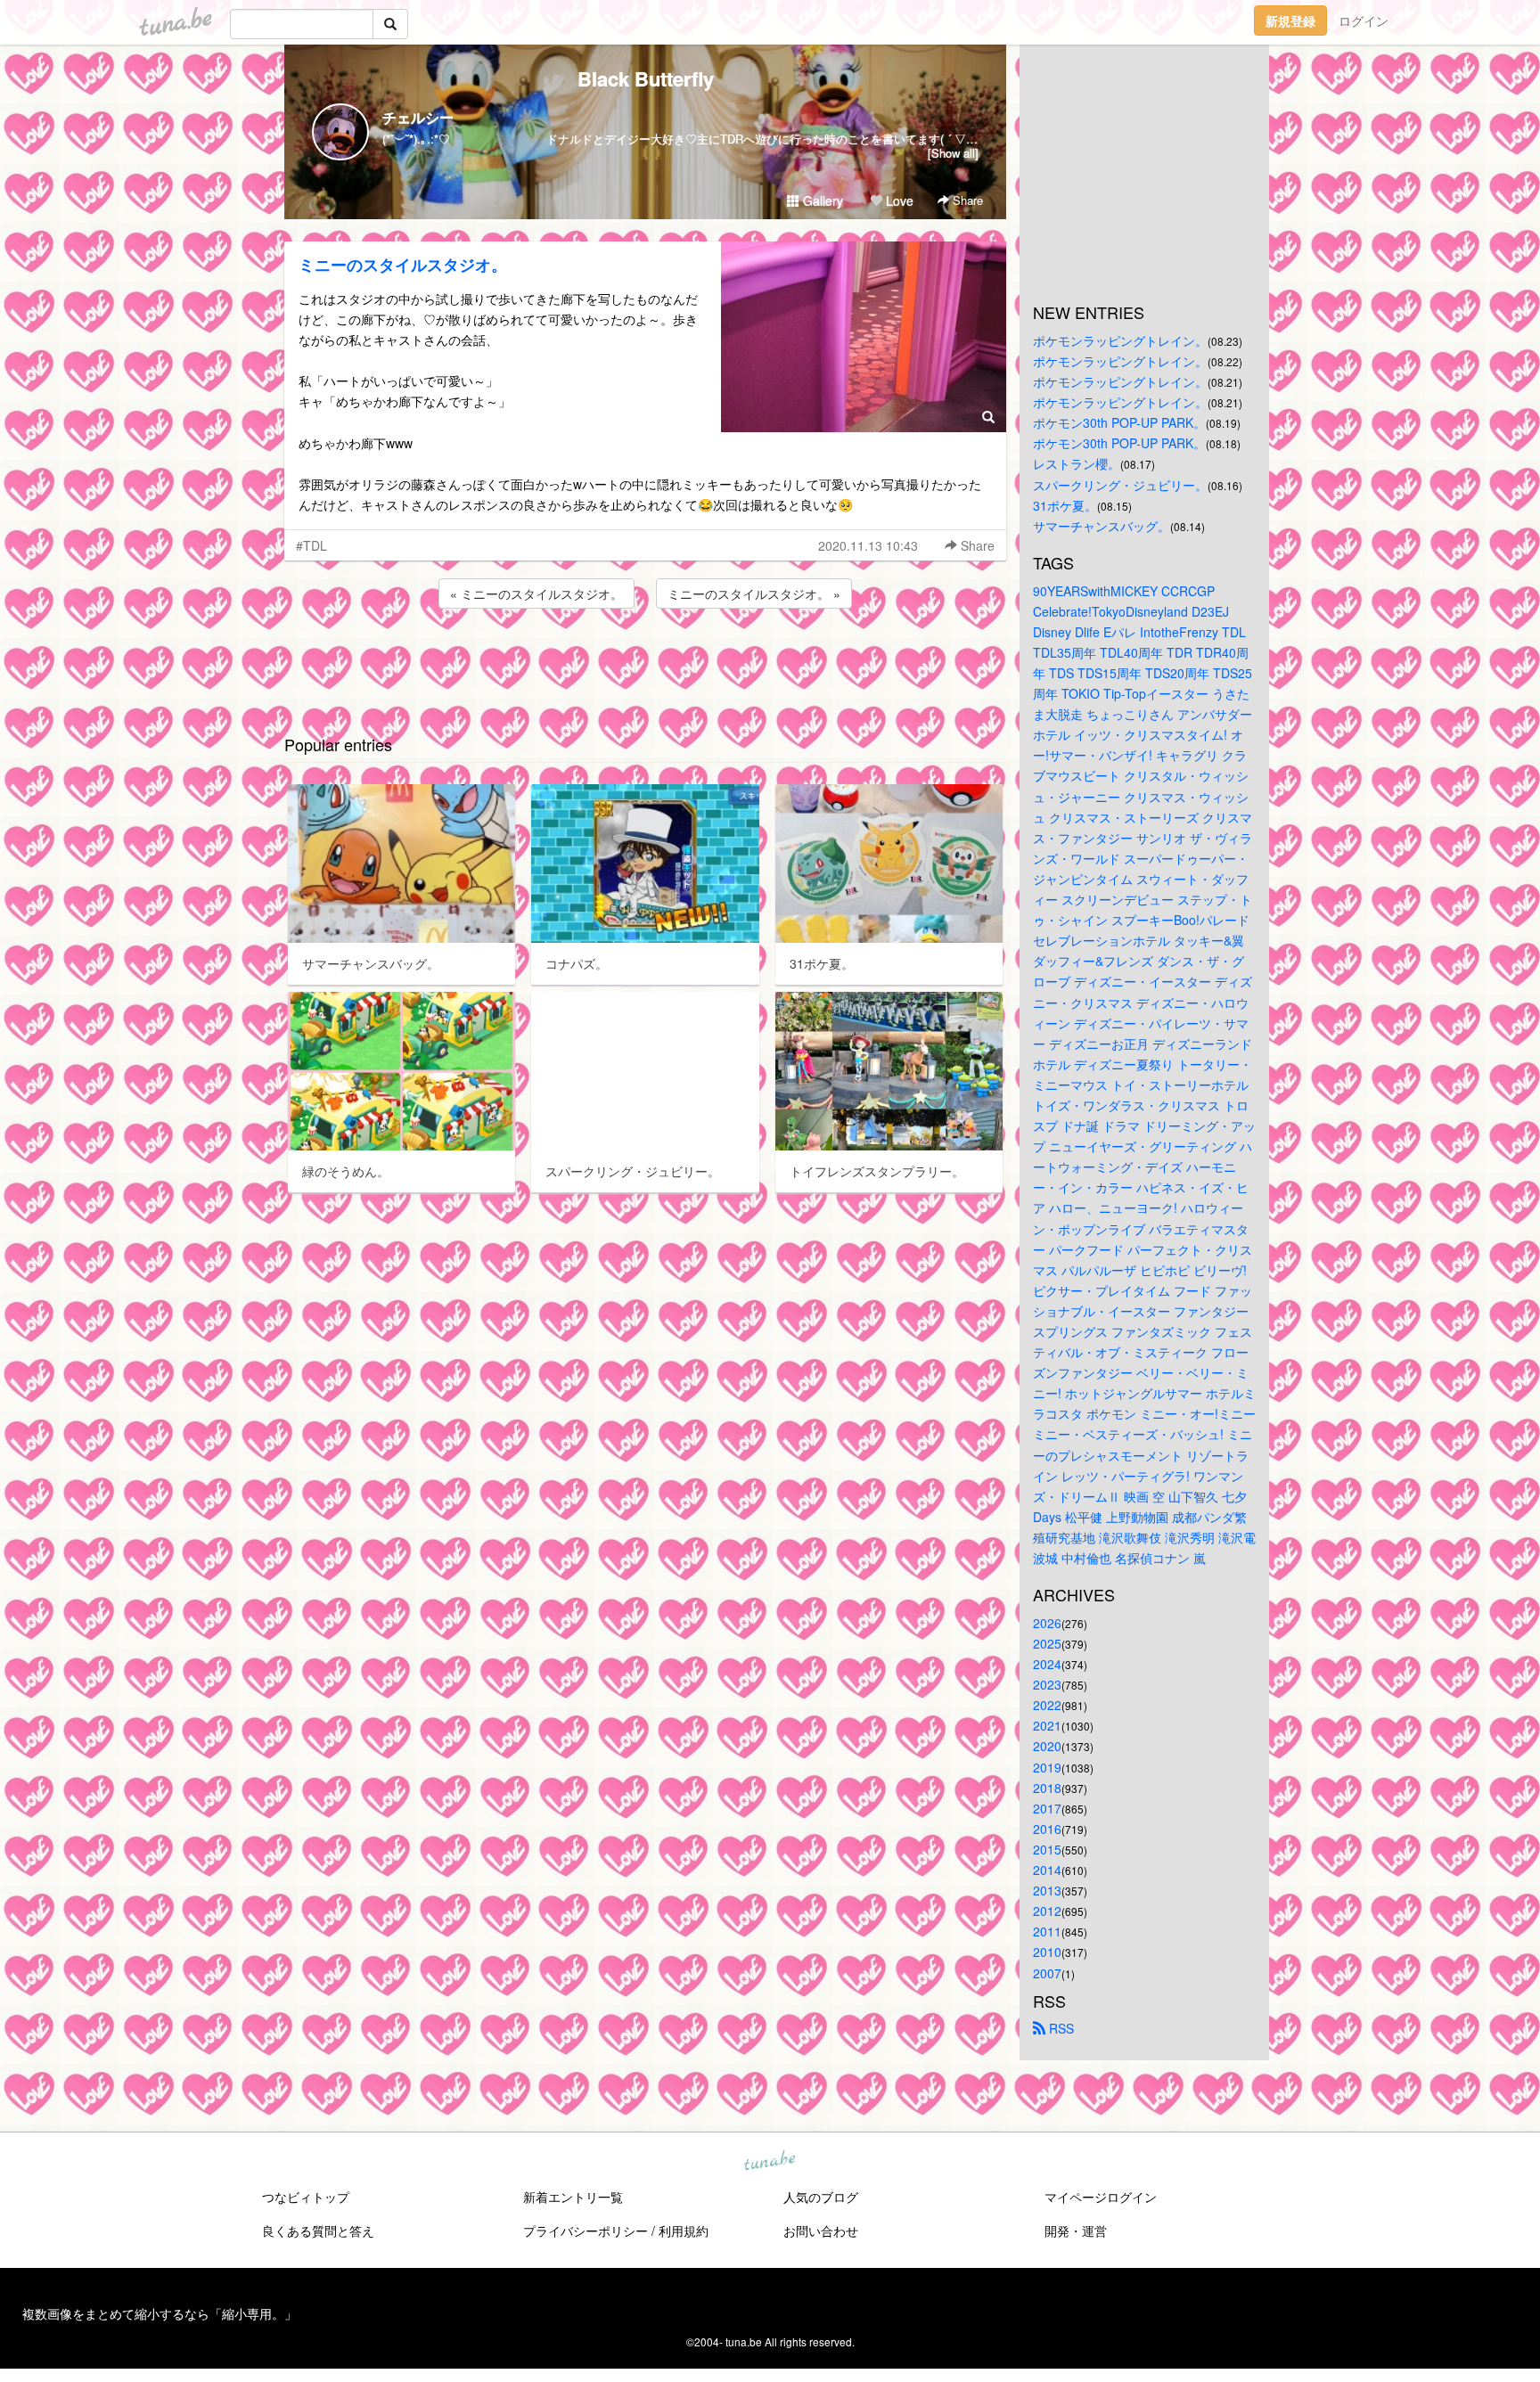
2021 (1047, 1725)
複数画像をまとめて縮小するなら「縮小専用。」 (160, 2313)
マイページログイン (1101, 2197)
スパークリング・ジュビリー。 (1120, 485)
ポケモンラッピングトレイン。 (1120, 340)
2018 (1047, 1788)
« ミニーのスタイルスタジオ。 (537, 593)
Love (898, 201)
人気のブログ (821, 2197)
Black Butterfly (646, 78)
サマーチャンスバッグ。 (1102, 526)
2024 (1047, 1664)
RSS (1060, 2028)
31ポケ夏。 (1065, 505)
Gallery (821, 201)
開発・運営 (1076, 2231)
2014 (1047, 1870)
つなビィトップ (306, 2197)
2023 (1047, 1684)
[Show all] (953, 153)
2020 (1047, 1746)
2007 (1047, 1973)
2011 (1047, 1931)
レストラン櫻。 (1077, 463)
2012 (1047, 1911)
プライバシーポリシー (586, 2231)
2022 (1047, 1705)
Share (966, 200)
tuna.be (769, 2161)
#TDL (311, 545)
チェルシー (418, 117)
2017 (1047, 1808)
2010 (1047, 1952)
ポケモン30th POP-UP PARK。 (1119, 422)
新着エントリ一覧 (573, 2197)
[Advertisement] (645, 660)
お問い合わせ (821, 2231)
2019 (1047, 1767)
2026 (1047, 1623)
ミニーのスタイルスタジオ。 (403, 265)
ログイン (1364, 20)
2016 (1047, 1829)
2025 (1047, 1643)
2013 (1047, 1890)
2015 (1047, 1849)
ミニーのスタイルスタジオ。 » (754, 593)
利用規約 (684, 2231)
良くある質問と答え (318, 2231)
